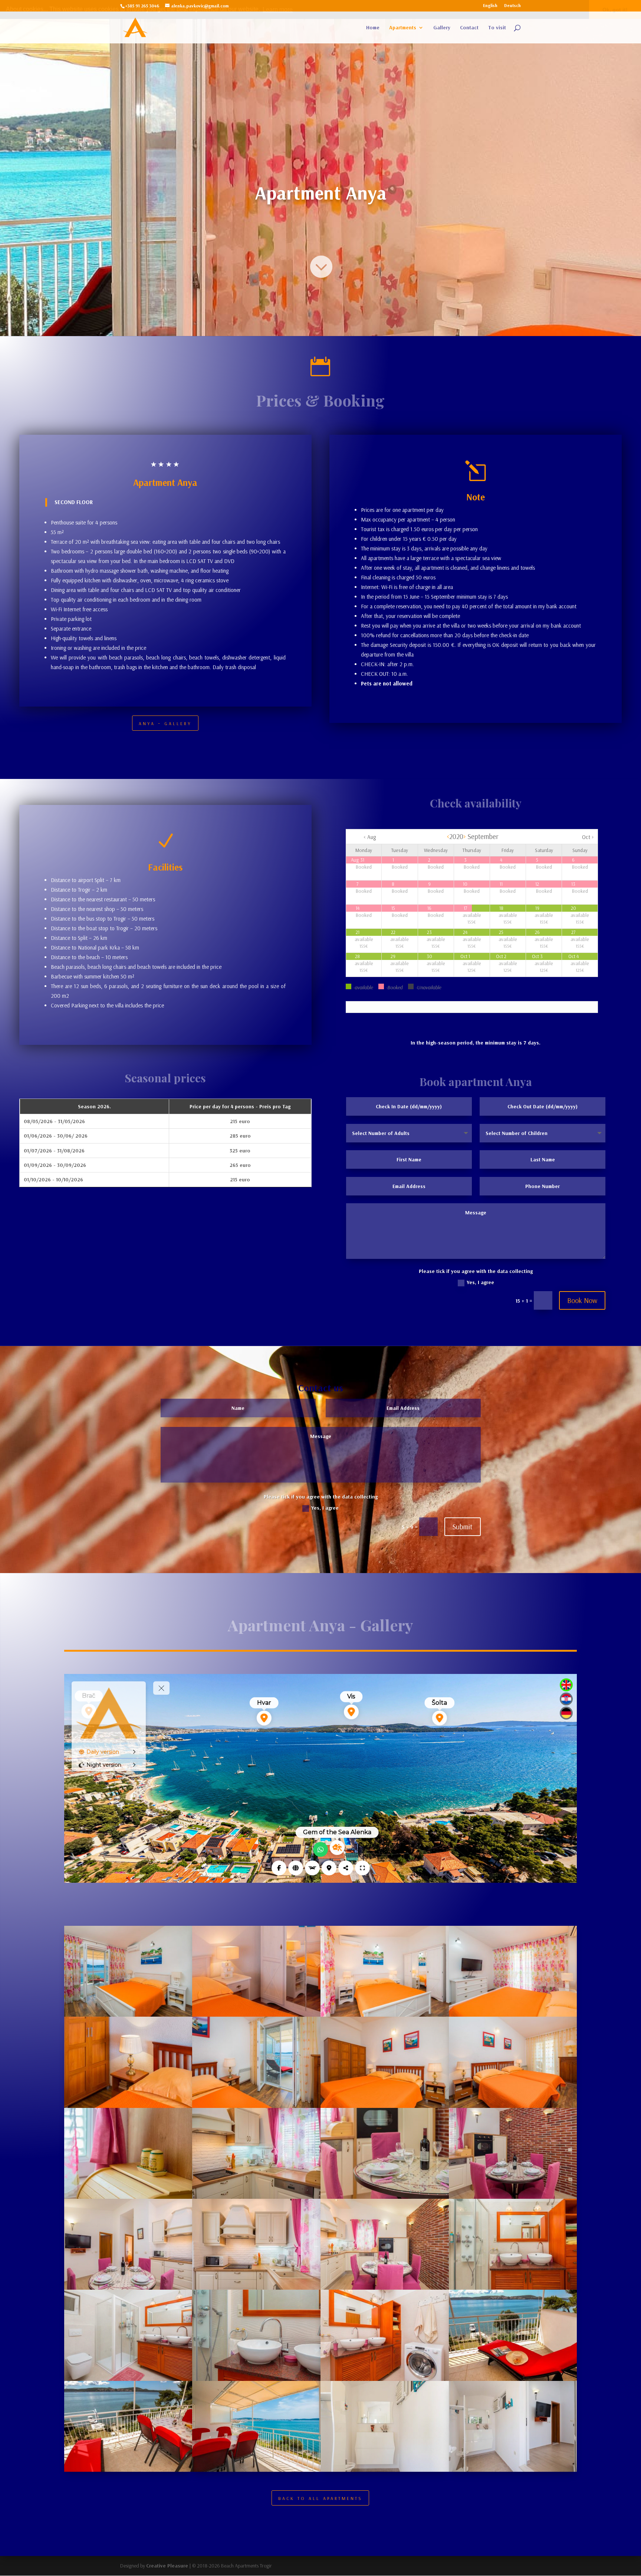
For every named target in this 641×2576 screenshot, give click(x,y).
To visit (497, 28)
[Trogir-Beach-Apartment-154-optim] (128, 2379)
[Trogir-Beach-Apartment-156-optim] (385, 2288)
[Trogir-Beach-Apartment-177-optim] (256, 2379)
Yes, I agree (480, 1282)
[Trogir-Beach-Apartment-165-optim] (513, 2106)
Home (373, 28)
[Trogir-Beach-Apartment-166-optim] (385, 2106)
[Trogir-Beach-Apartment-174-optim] (385, 2470)
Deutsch (512, 6)
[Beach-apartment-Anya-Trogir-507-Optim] (128, 2470)
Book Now (582, 1300)
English (490, 6)
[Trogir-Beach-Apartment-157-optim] (256, 2288)
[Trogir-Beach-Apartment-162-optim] (513, 2015)
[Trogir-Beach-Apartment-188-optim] (513, 2470)
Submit (463, 1526)
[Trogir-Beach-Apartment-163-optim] (385, 2015)
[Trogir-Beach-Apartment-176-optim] (513, 2197)
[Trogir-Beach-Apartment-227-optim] (385, 2379)
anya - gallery (165, 723)
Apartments (403, 28)
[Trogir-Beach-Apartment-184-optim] (256, 2015)
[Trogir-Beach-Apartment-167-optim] (128, 2015)
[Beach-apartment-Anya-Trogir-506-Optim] (513, 2379)
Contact (469, 28)
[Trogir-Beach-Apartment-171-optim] (256, 2106)
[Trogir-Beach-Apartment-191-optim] (128, 2106)
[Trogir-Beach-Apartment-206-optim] (128, 2197)
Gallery (442, 28)
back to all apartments (320, 2498)
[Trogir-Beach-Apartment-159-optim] (128, 2288)
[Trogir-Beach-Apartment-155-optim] (513, 2288)
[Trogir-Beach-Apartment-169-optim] (256, 2470)
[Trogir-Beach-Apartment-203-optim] (385, 2197)
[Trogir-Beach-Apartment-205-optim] (256, 2197)
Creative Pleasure (167, 2566)
